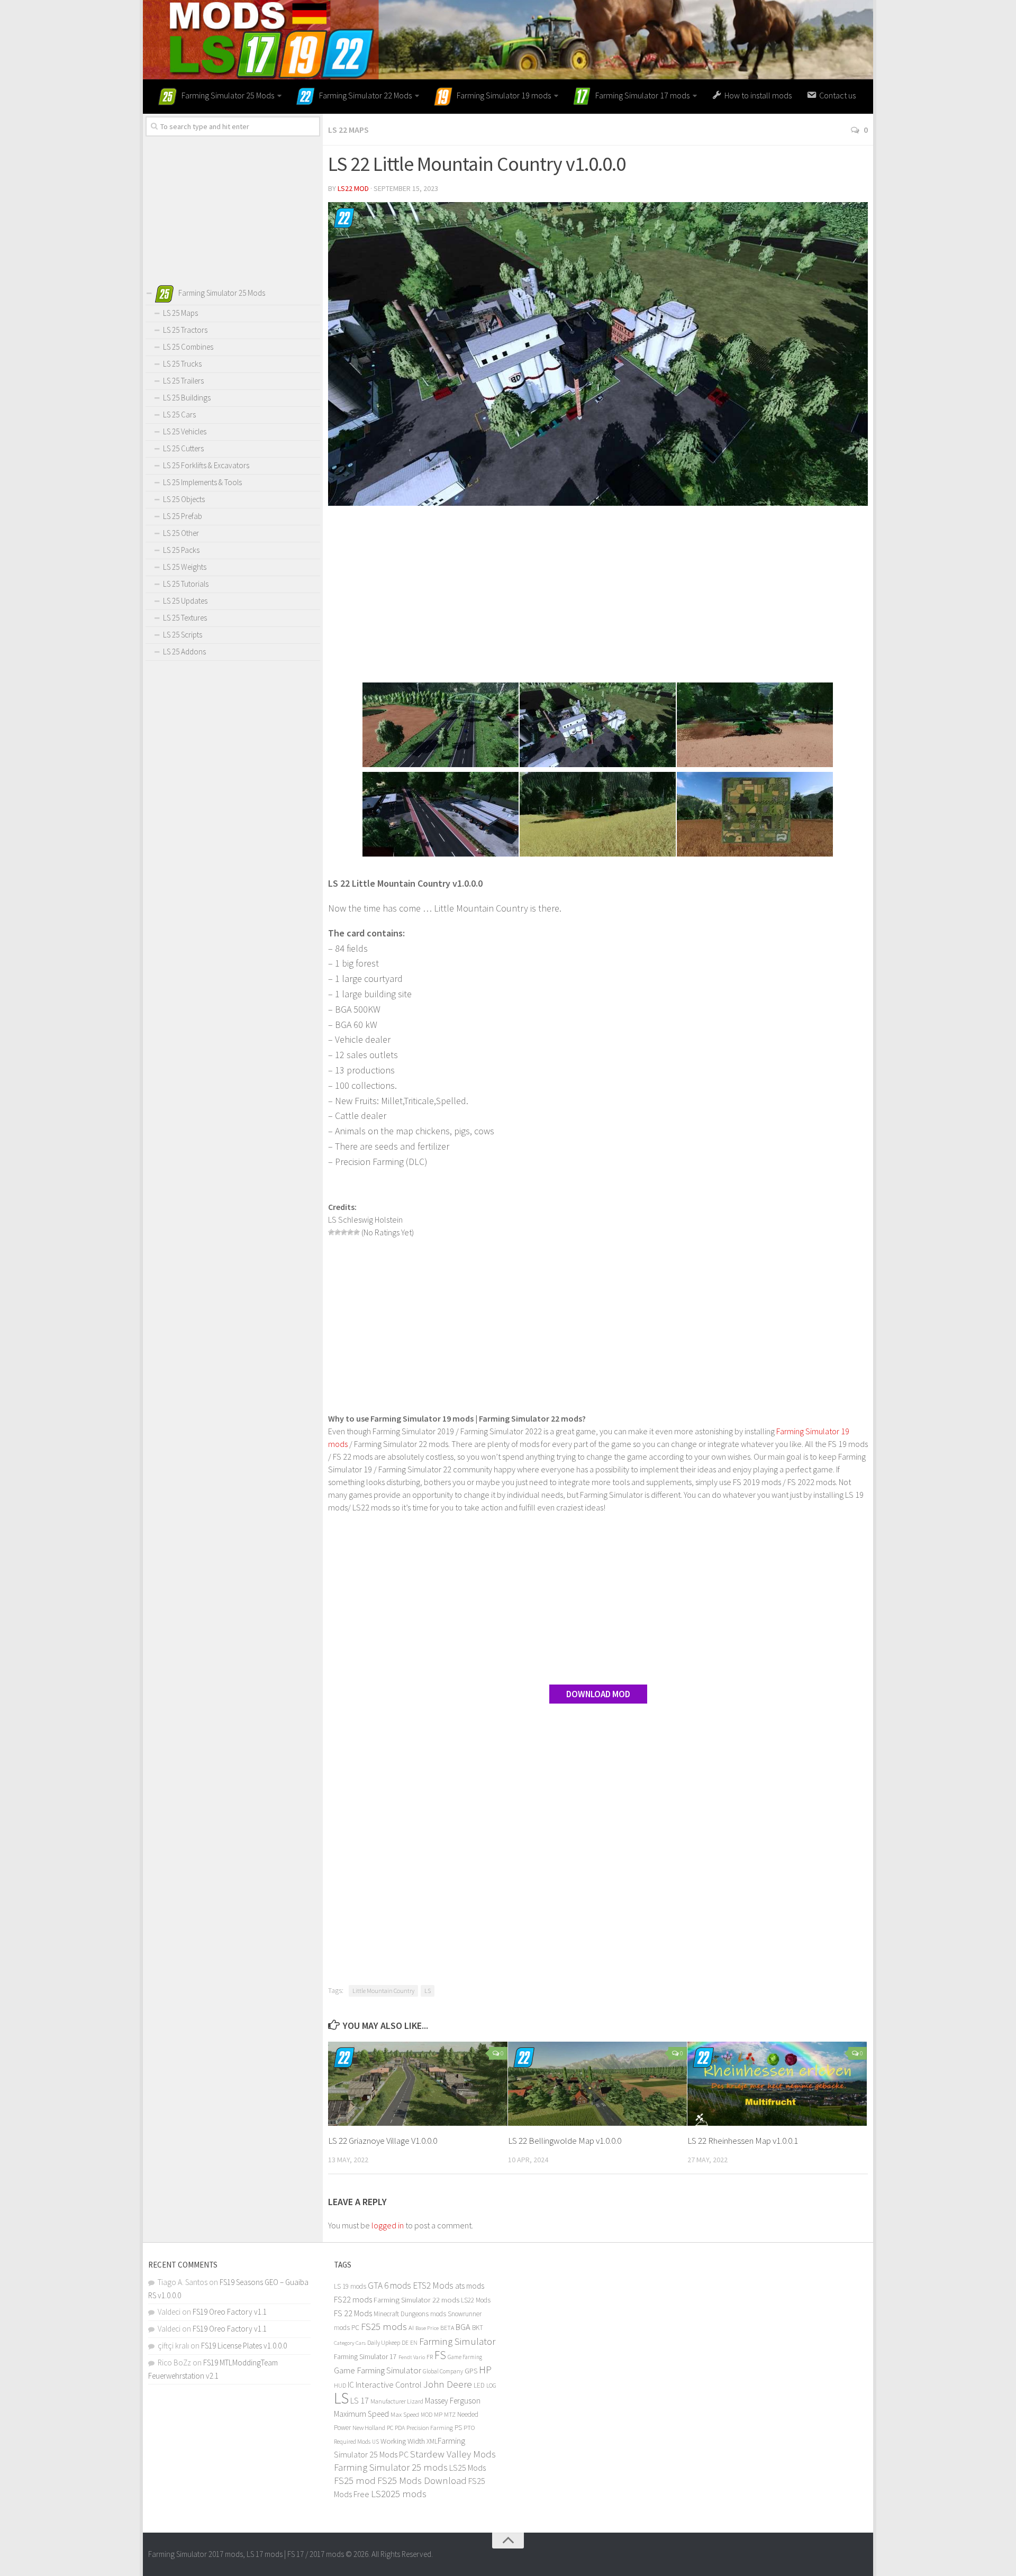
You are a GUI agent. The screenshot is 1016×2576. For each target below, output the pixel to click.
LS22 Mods (476, 2300)
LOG (491, 2386)
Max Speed (405, 2414)
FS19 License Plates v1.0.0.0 (244, 2346)
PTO (469, 2427)
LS (428, 1991)
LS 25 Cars (179, 415)
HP (485, 2369)
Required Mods (352, 2441)
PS (458, 2428)
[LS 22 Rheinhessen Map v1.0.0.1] (777, 2084)
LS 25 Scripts (183, 635)
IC (351, 2385)
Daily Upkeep (384, 2342)
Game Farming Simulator (378, 2370)
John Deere (448, 2384)
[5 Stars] (357, 1232)
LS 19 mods (350, 2286)
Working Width (403, 2441)
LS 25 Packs (181, 550)
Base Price (427, 2328)
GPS (471, 2371)
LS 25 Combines (188, 347)
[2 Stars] (338, 1232)
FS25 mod (355, 2481)
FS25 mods (384, 2327)
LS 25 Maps (180, 313)
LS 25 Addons (184, 652)
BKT (478, 2328)
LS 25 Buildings (187, 398)
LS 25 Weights (185, 567)
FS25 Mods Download (422, 2481)
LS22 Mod (353, 188)
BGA (463, 2327)
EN (414, 2343)
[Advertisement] (598, 596)
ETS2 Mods (433, 2286)
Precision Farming (430, 2428)
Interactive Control (389, 2384)
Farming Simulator (457, 2341)
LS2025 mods (399, 2494)
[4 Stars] (350, 1232)
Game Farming (465, 2357)
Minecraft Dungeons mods (410, 2314)
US (375, 2442)
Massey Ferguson (453, 2401)
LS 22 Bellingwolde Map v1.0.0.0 (565, 2141)
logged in (388, 2225)
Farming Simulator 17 (365, 2357)
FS (440, 2355)
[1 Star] (331, 1232)
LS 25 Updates (185, 601)
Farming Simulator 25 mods (391, 2467)
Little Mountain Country (383, 1991)
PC (390, 2428)
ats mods (470, 2286)
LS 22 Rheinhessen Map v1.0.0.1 (743, 2141)
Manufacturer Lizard (397, 2401)
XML (432, 2441)
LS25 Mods (468, 2468)
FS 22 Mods (353, 2313)
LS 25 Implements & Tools (202, 482)
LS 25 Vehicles (185, 431)
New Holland (369, 2428)
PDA (400, 2428)
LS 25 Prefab (183, 516)
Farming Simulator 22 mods (416, 2300)
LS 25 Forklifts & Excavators (206, 465)
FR (430, 2357)
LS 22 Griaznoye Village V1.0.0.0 (383, 2141)
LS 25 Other (181, 533)
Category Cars (350, 2343)
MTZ (450, 2414)
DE (405, 2343)
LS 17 (360, 2400)
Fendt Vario (412, 2357)
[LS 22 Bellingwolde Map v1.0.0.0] (598, 2084)
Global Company (443, 2371)
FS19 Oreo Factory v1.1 (230, 2312)
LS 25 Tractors (185, 330)
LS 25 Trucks (182, 364)
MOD (427, 2415)
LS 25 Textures (185, 618)
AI (411, 2328)
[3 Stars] (344, 1232)
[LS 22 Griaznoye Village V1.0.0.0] (418, 2084)
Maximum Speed (361, 2414)
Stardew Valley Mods (453, 2454)
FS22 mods (353, 2299)
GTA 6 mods (389, 2286)
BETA (447, 2328)
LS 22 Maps (348, 130)
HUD (340, 2385)
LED (479, 2385)
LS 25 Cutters (183, 448)
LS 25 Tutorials (186, 584)
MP (438, 2414)
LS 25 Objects (184, 499)
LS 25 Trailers (183, 381)
